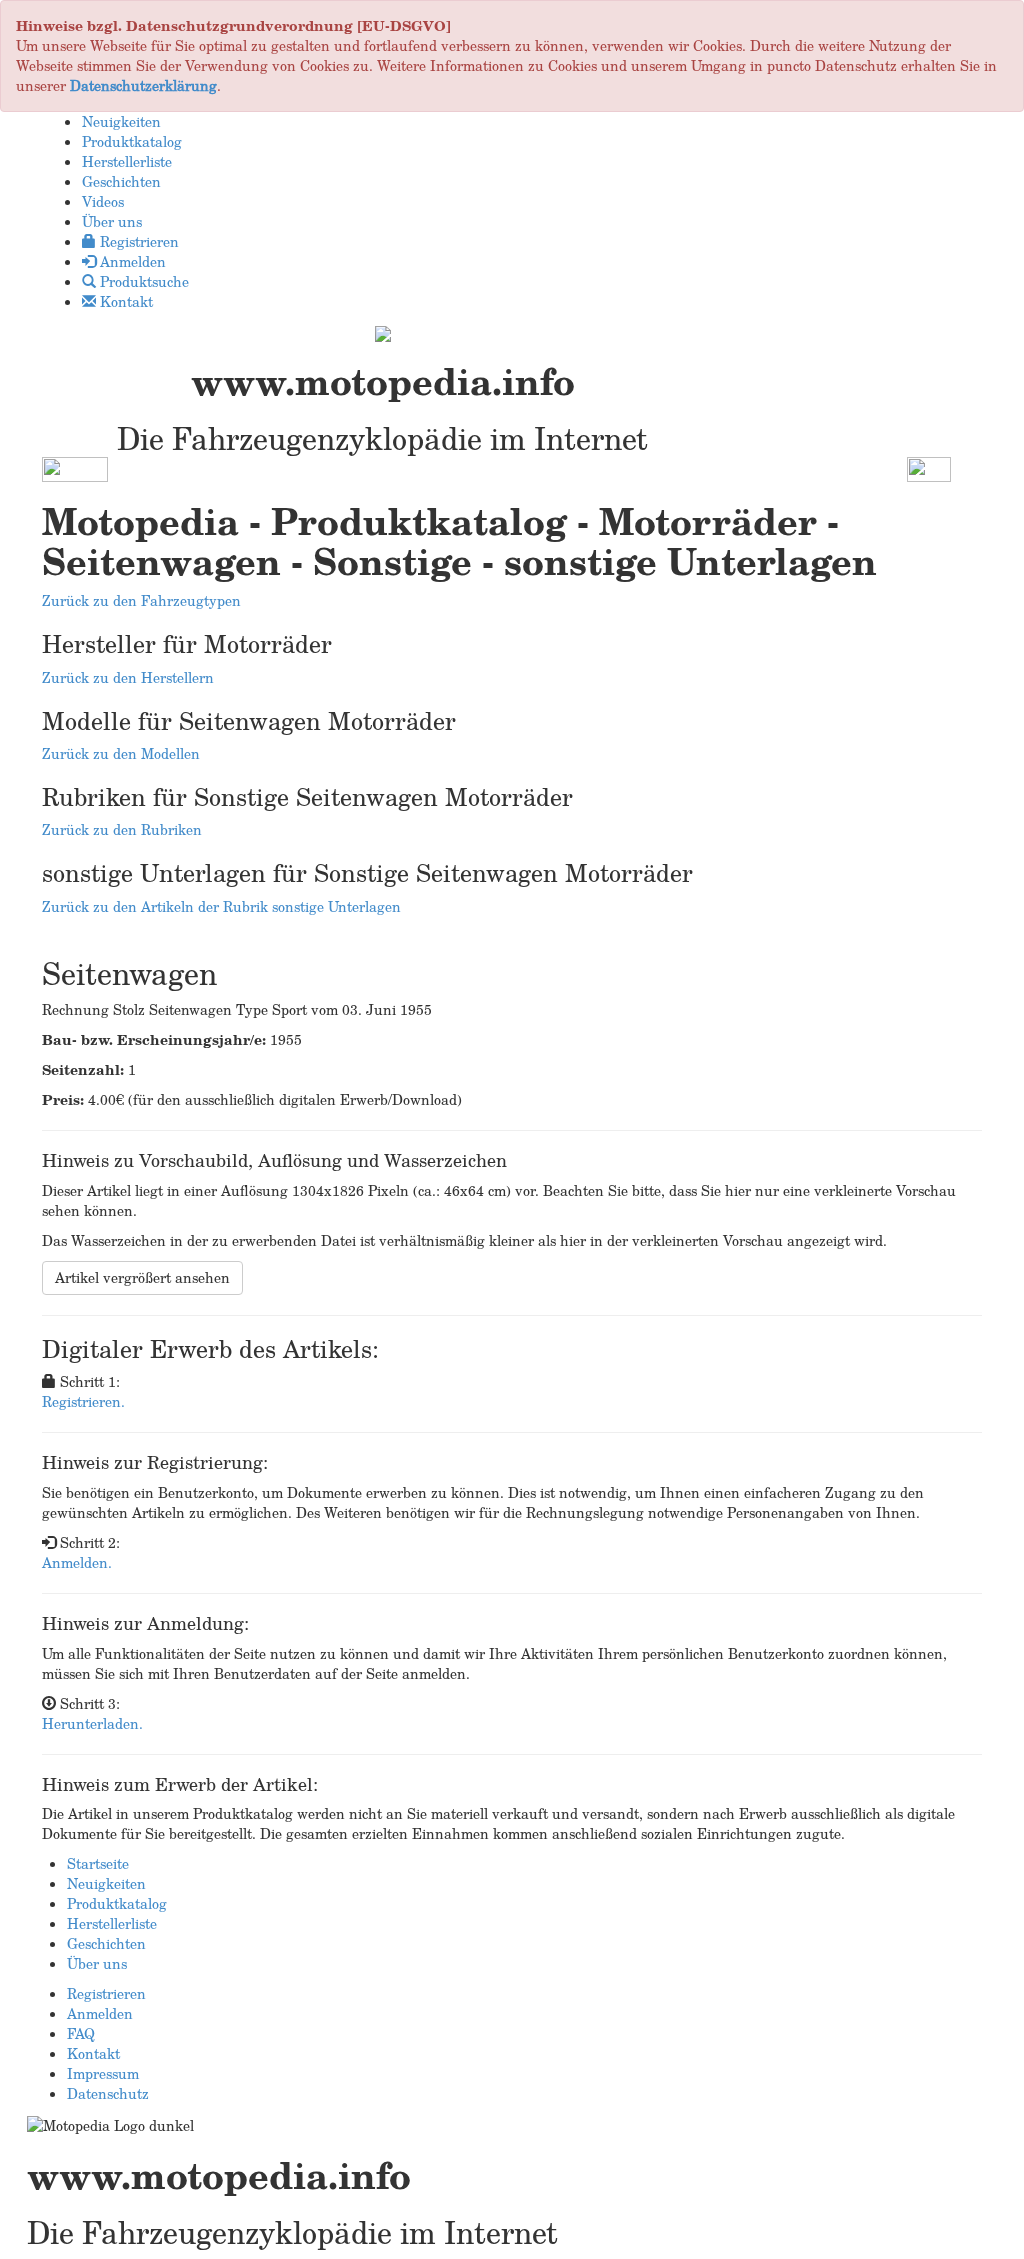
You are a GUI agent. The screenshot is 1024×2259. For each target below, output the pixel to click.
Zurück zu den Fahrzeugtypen (141, 600)
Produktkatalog (117, 1903)
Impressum (103, 2073)
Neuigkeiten (106, 1883)
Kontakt (93, 2053)
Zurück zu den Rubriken (122, 829)
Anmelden (100, 2013)
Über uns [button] (112, 221)
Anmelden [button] (131, 261)
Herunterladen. (92, 1723)
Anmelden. (77, 1562)
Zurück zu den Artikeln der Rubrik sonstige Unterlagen (221, 906)
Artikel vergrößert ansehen (142, 1277)
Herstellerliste (112, 1923)
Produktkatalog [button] (132, 141)
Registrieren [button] (137, 241)
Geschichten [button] (121, 181)
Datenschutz (108, 2093)
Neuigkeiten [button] (121, 121)
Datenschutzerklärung (143, 85)
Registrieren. (83, 1401)
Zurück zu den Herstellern (128, 677)
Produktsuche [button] (142, 281)
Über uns (97, 1963)
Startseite (98, 1863)
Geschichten (106, 1943)
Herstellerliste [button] (127, 161)
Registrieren (106, 1993)
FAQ (81, 2033)
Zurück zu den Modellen (121, 753)
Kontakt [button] (124, 301)
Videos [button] (103, 201)
